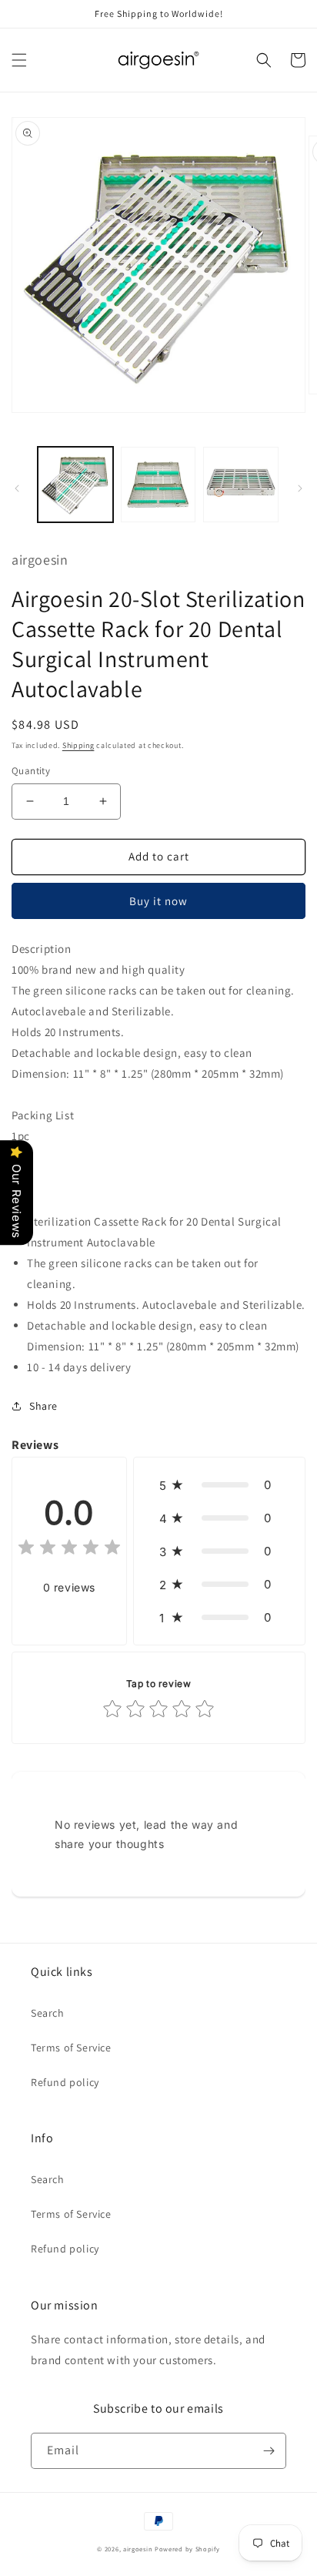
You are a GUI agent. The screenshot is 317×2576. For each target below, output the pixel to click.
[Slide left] (17, 488)
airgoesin (138, 2549)
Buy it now (158, 901)
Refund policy (65, 2082)
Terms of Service (71, 2048)
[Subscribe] (269, 2451)
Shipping (78, 745)
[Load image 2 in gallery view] (158, 485)
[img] (69, 1550)
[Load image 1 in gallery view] (75, 485)
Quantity (31, 771)
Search (48, 2013)
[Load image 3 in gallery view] (241, 485)
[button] (19, 60)
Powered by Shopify (187, 2549)
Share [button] (43, 1406)
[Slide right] (300, 488)
